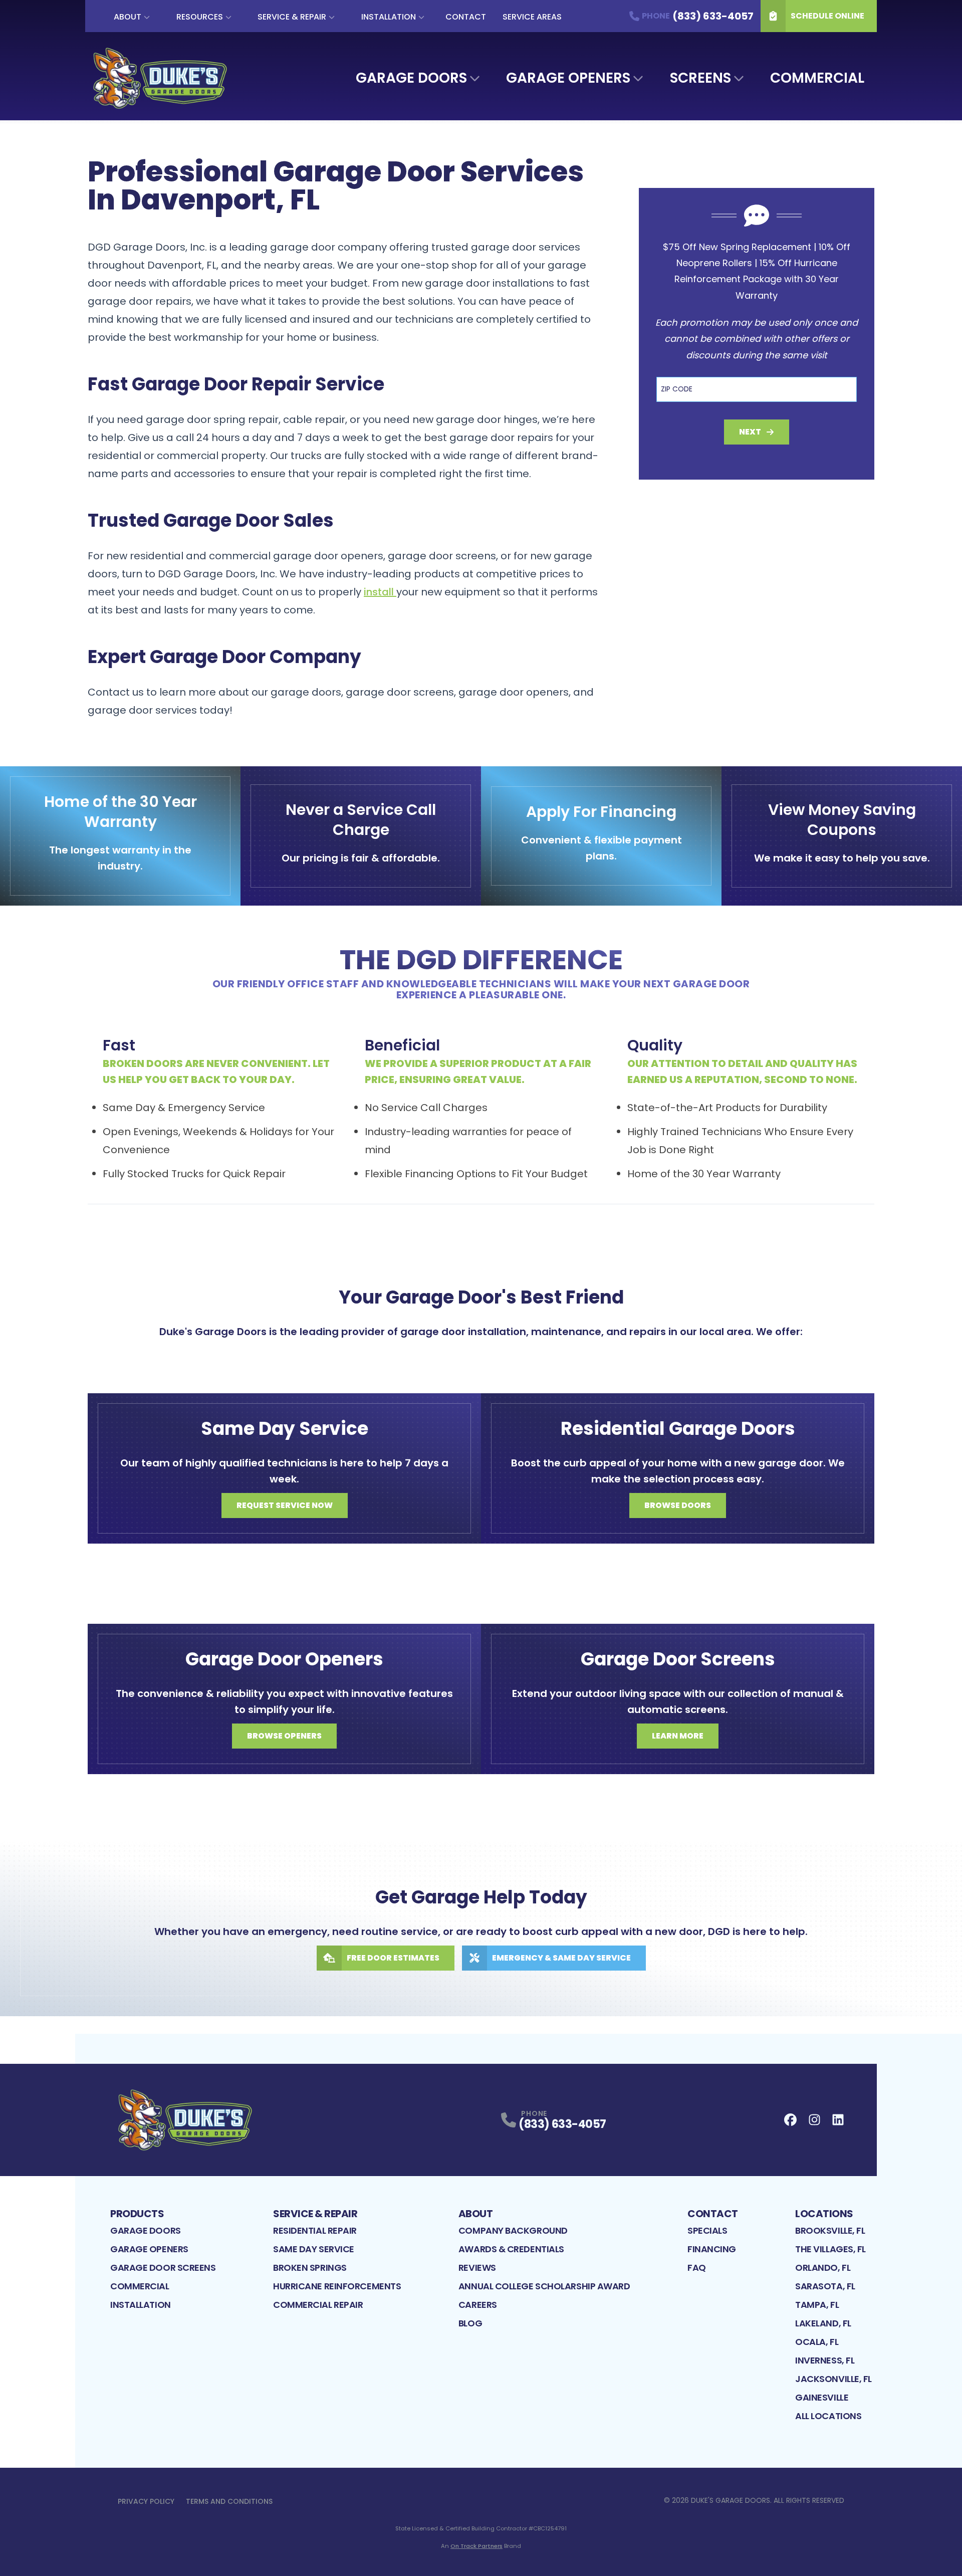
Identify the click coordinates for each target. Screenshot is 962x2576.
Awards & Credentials (511, 2249)
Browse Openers (284, 1736)
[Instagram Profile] (814, 2120)
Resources (200, 17)
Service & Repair (292, 17)
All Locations (828, 2416)
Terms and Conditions (229, 2501)
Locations (824, 2214)
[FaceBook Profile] (790, 2120)
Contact (466, 17)
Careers (478, 2305)
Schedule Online (827, 16)
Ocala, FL (817, 2342)
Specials (707, 2230)
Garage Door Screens (163, 2268)
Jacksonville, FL (833, 2379)
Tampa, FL (817, 2305)
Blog (470, 2323)
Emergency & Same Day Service (561, 1958)
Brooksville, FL (830, 2230)
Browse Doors (678, 1505)
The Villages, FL (830, 2249)
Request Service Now (285, 1505)
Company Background (513, 2230)
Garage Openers (568, 78)
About (128, 17)
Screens (700, 78)
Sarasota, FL (825, 2286)
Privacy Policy (146, 2501)
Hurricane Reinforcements (337, 2286)
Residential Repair (315, 2230)
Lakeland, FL (823, 2323)
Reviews (477, 2268)
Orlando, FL (823, 2268)
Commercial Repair (318, 2305)
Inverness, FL (825, 2360)
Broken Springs (310, 2268)
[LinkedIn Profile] (838, 2120)
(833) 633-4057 (562, 2124)
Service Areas (532, 17)
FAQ (697, 2268)
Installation (389, 17)
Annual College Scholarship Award (544, 2286)
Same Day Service (314, 2249)
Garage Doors (411, 78)
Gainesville (822, 2397)
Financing (712, 2249)
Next (750, 432)
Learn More (678, 1736)
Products (137, 2214)
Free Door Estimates (393, 1958)
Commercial (817, 78)
